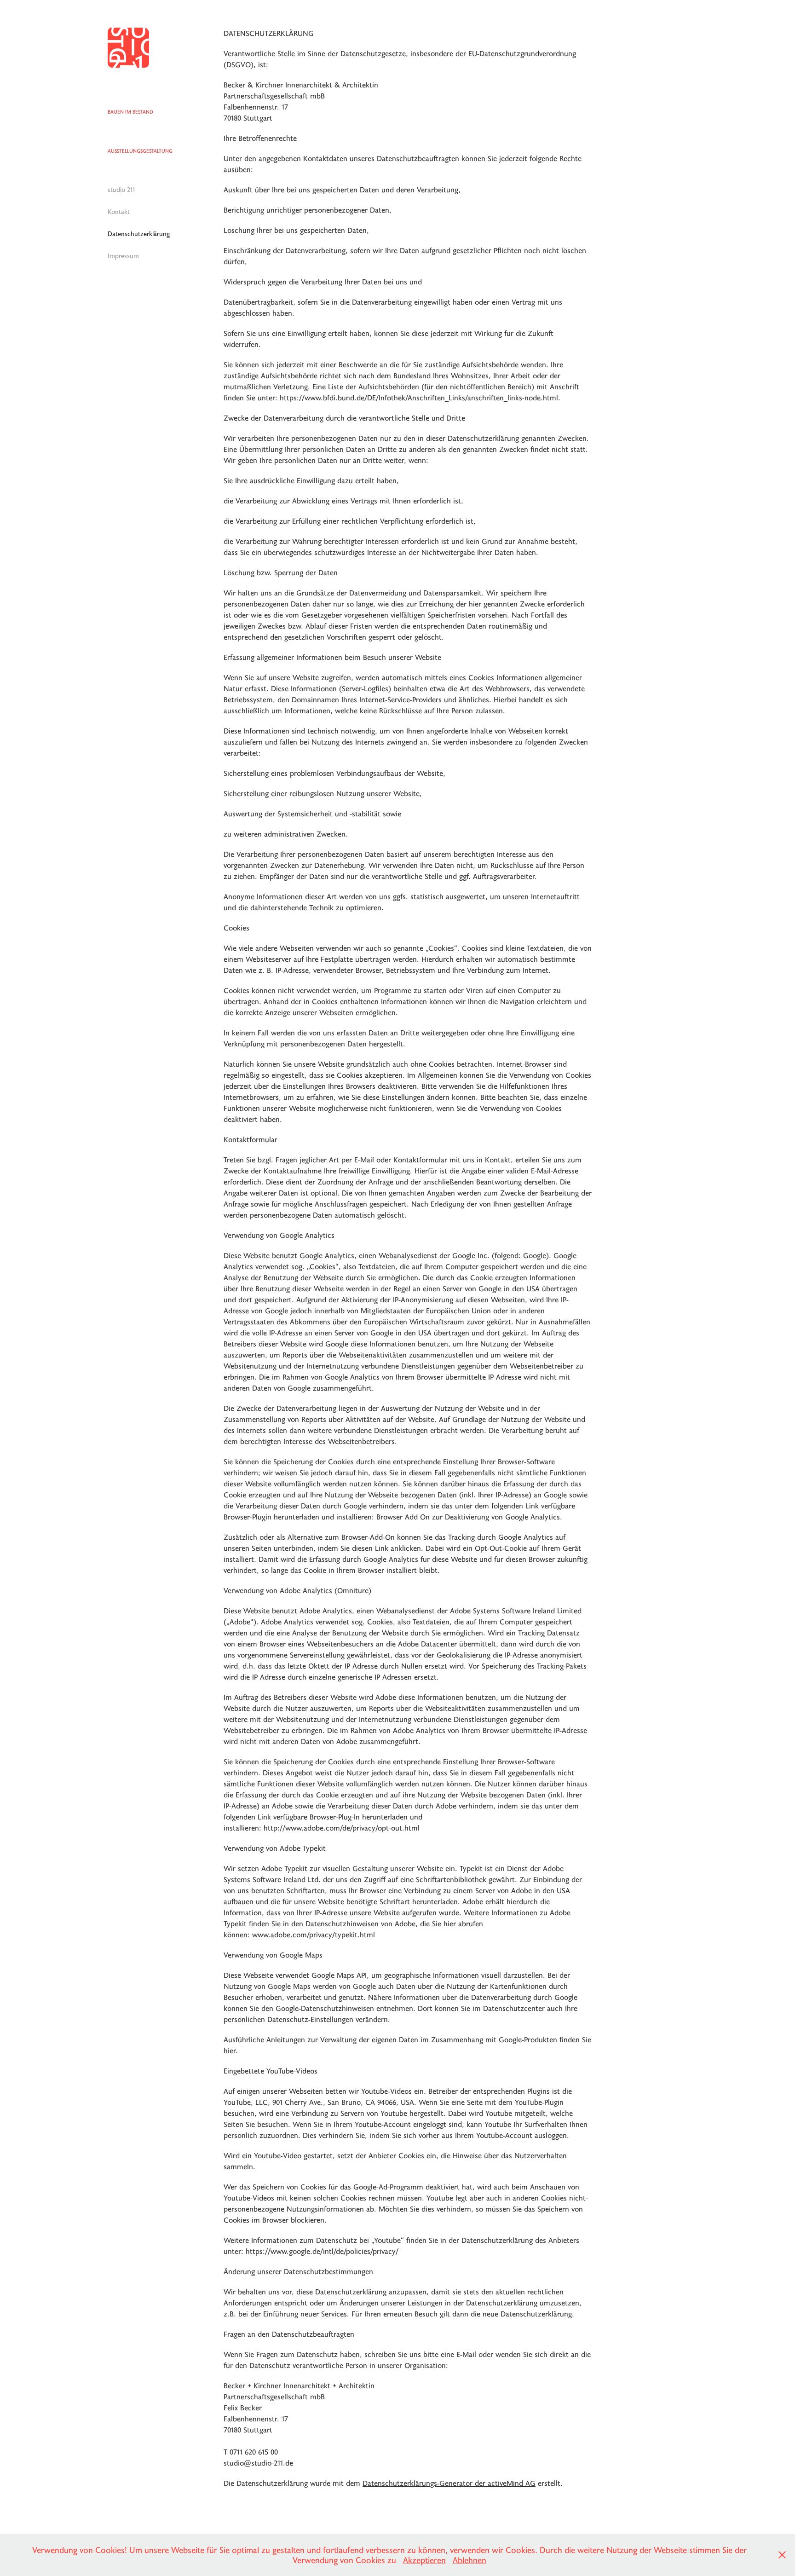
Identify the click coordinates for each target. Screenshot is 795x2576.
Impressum (123, 256)
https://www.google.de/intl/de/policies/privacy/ (323, 2251)
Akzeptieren (424, 2560)
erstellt (461, 2483)
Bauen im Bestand (130, 112)
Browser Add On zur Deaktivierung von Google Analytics (468, 1516)
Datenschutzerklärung (139, 234)
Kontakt (119, 211)
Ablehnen (470, 2560)
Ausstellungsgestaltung (140, 151)
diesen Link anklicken (386, 1548)
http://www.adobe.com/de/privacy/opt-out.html (342, 1828)
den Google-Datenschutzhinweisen (318, 2008)
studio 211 (121, 189)
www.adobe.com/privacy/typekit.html (314, 1934)
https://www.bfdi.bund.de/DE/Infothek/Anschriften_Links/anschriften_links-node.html (419, 397)
